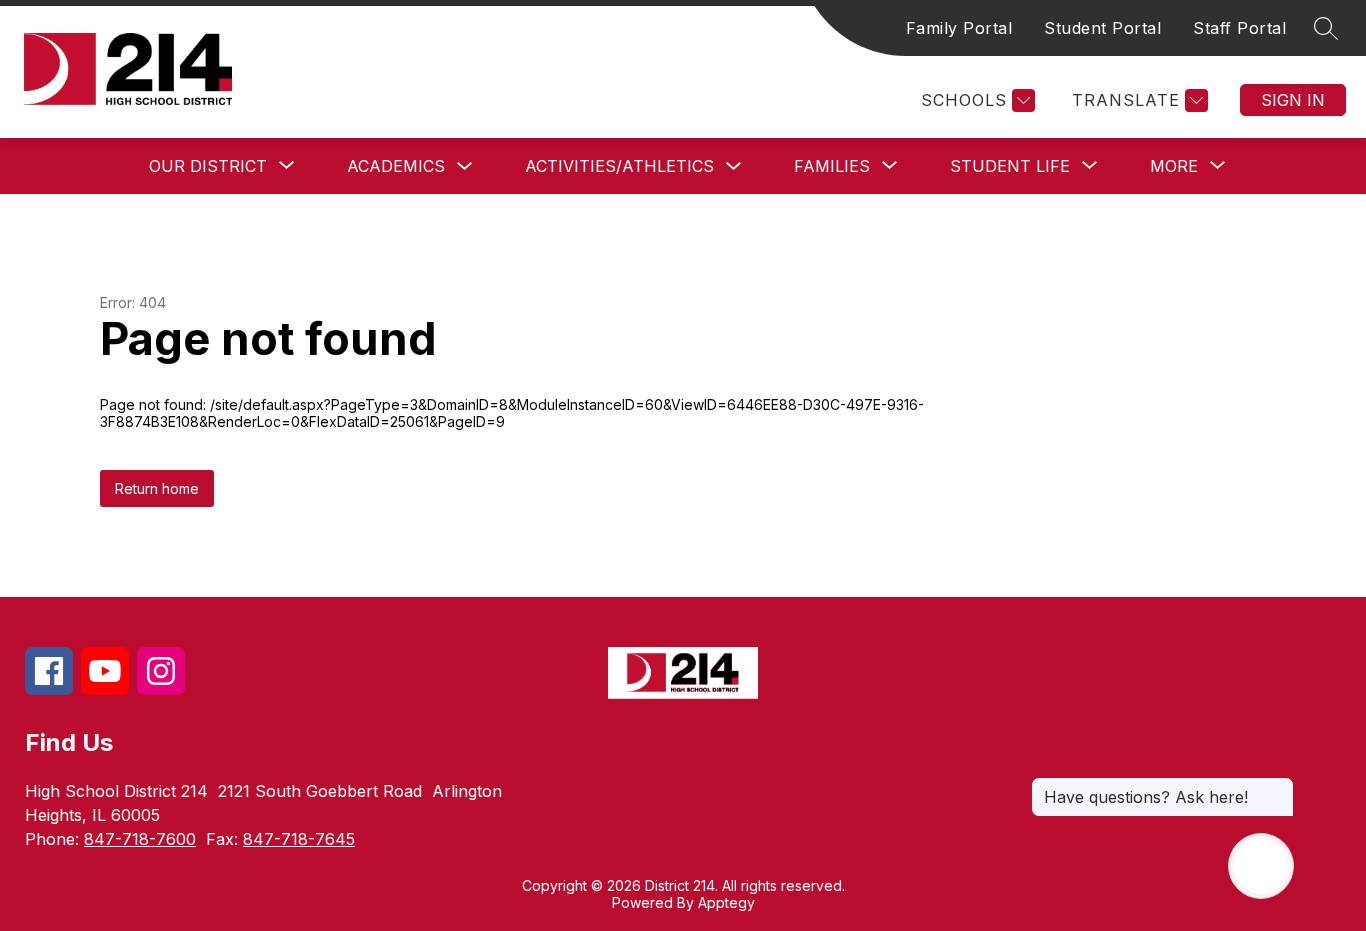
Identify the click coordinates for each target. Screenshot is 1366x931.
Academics (396, 166)
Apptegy (726, 902)
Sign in (1293, 100)
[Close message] (1278, 787)
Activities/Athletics (619, 166)
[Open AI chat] (1261, 866)
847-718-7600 (140, 839)
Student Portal (1102, 28)
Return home (157, 488)
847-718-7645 (299, 839)
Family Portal (959, 28)
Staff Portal (1239, 28)
